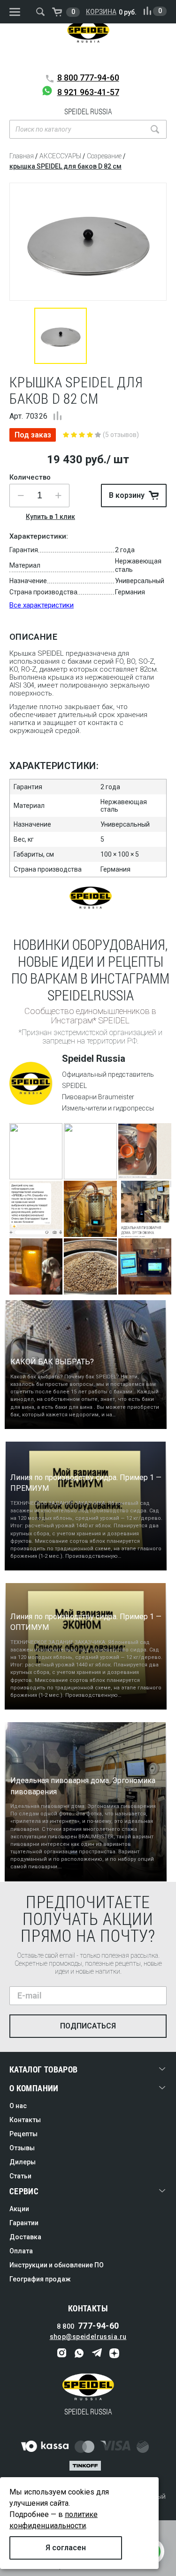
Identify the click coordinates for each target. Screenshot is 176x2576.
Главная (22, 156)
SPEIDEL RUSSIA (88, 44)
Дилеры (23, 2162)
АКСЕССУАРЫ (60, 156)
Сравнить (57, 416)
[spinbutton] (39, 496)
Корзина (101, 12)
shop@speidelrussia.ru (88, 2337)
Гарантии (24, 2223)
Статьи (20, 2176)
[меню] (15, 12)
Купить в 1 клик (50, 517)
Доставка (25, 2237)
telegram (97, 2353)
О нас (18, 2106)
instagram (62, 2353)
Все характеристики (42, 605)
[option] (88, 242)
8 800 (88, 78)
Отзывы (22, 2148)
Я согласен (66, 2548)
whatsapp (80, 2353)
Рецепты (23, 2134)
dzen (114, 2353)
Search (155, 129)
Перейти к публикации (35, 1163)
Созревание (104, 156)
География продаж (40, 2279)
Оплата (21, 2251)
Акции (19, 2209)
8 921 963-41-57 (88, 92)
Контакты (25, 2120)
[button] (58, 496)
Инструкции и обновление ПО (57, 2265)
